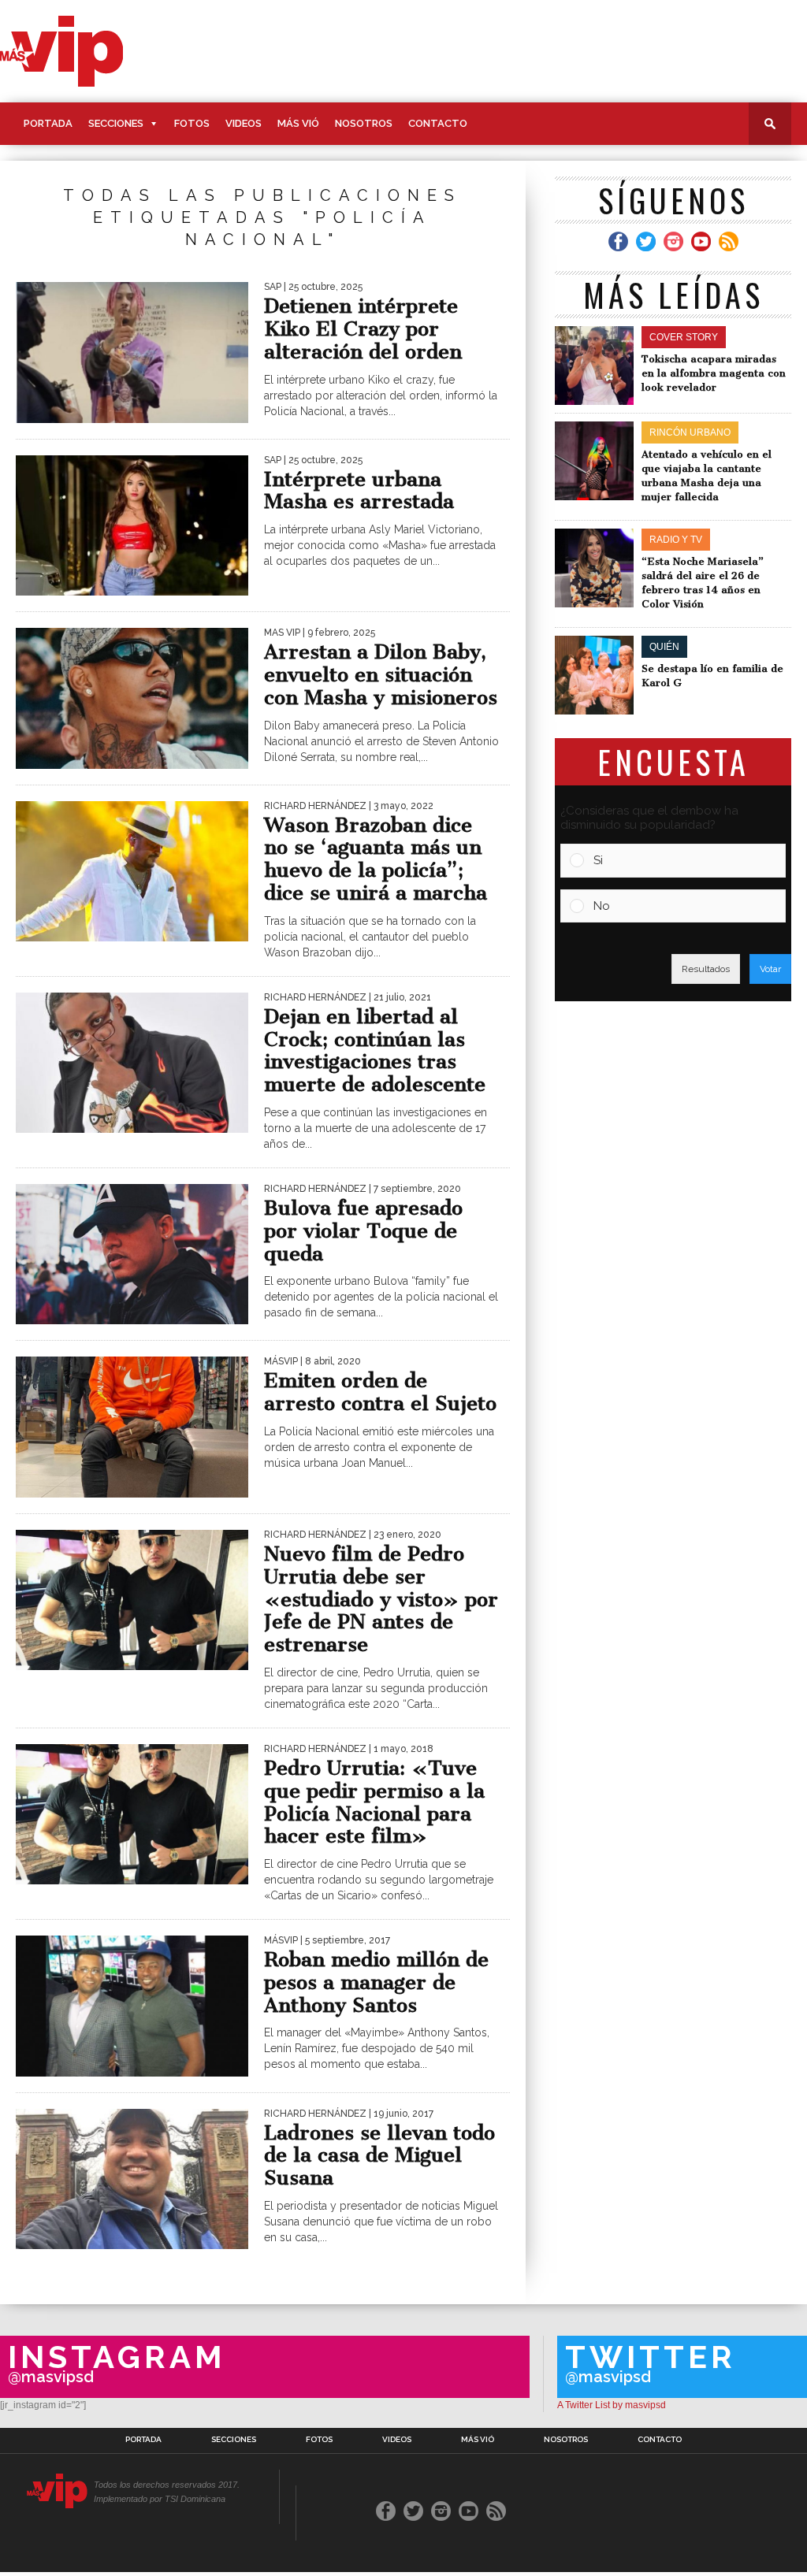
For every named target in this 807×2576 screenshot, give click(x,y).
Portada (48, 123)
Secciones (116, 123)
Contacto (438, 123)
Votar (770, 969)
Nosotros (364, 123)
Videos (244, 123)
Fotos (192, 123)
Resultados (706, 969)
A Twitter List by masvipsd (612, 2405)
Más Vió (298, 123)
